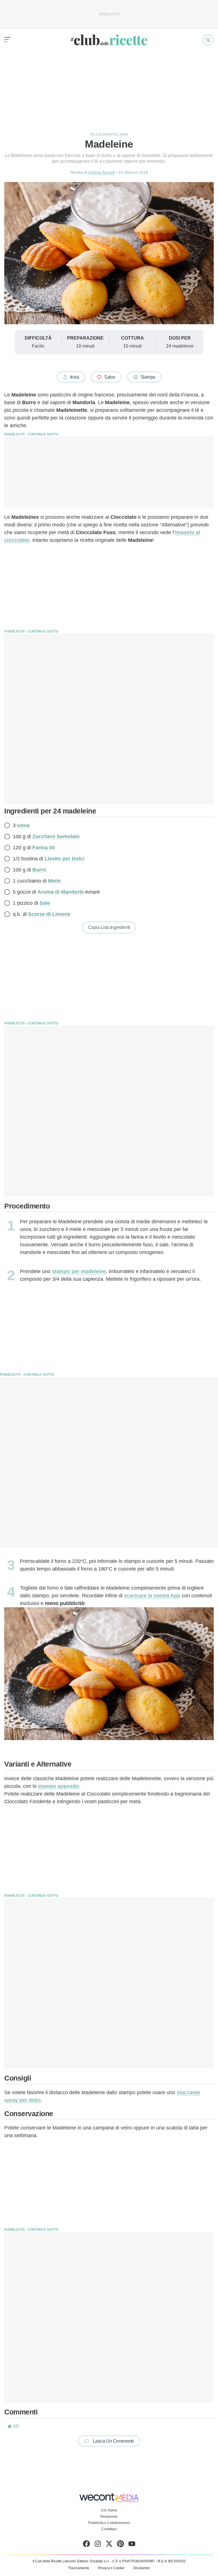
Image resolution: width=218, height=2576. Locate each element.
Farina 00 (44, 848)
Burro (39, 870)
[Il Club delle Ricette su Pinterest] (120, 2545)
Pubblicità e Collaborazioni (109, 2523)
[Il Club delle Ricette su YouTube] (132, 2545)
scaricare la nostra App (152, 1596)
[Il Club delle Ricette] (109, 40)
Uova (23, 825)
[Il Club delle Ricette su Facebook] (86, 2545)
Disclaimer (142, 2568)
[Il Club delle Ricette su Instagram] (98, 2545)
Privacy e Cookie (111, 2568)
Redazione (109, 2517)
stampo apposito (58, 1786)
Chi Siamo (109, 2510)
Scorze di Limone (49, 914)
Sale (45, 903)
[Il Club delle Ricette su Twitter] (109, 2545)
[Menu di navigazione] (7, 40)
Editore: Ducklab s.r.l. (93, 2561)
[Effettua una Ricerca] (208, 40)
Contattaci (109, 2529)
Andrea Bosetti (101, 172)
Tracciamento (79, 2568)
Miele (54, 881)
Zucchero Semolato (56, 836)
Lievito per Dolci (64, 859)
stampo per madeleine (79, 1271)
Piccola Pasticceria (109, 135)
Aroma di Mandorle (61, 892)
